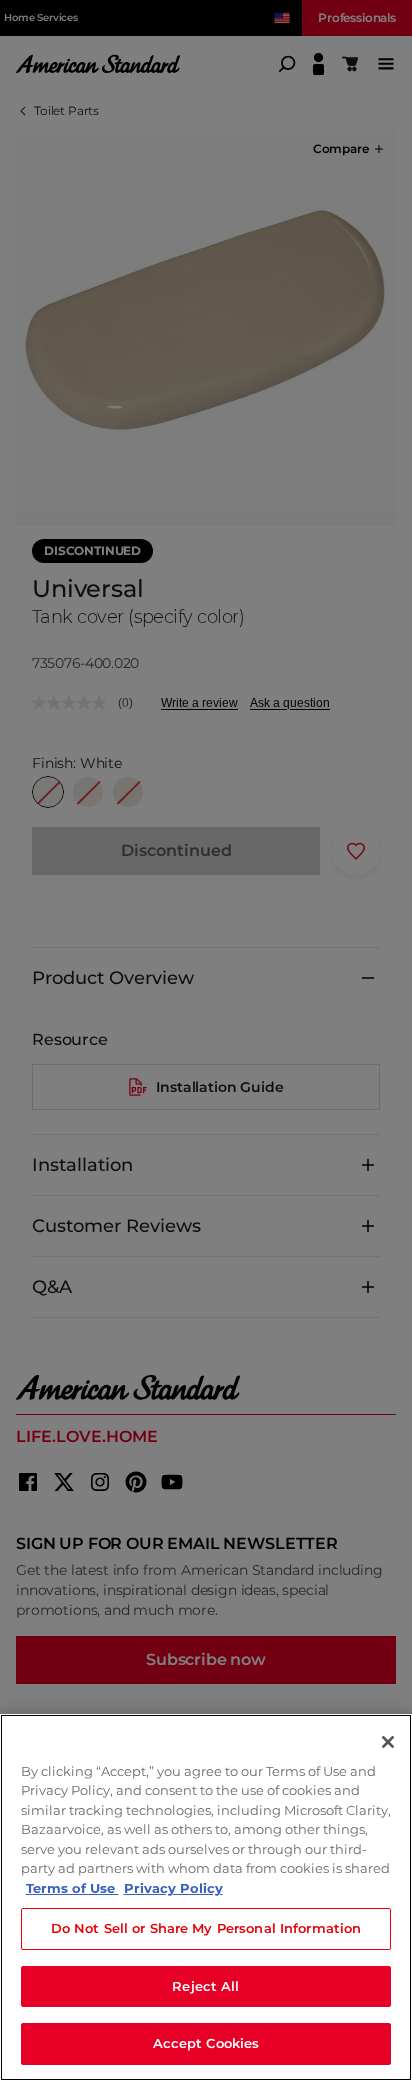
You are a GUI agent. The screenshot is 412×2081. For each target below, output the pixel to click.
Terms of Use (72, 1888)
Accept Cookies (206, 2043)
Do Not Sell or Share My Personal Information (206, 1928)
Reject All (205, 1986)
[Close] (388, 1742)
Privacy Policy (173, 1888)
